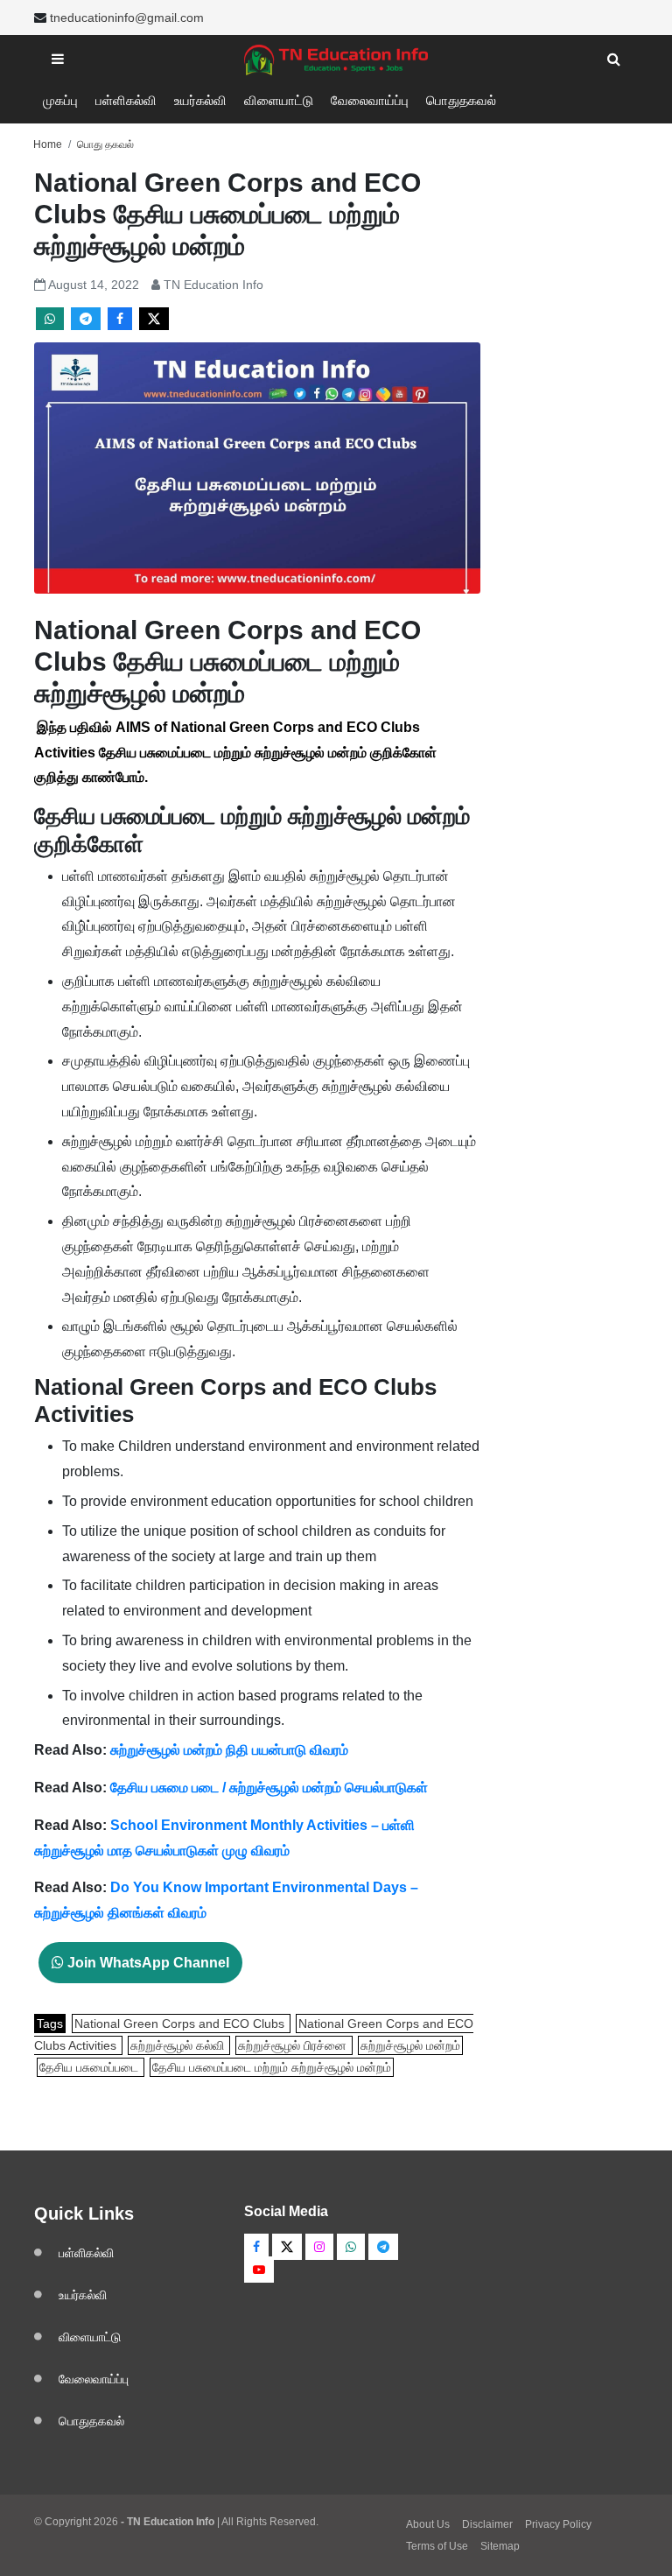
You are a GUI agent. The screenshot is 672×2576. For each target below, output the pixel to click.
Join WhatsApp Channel (147, 1963)
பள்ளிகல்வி (126, 100)
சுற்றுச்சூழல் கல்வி (179, 2045)
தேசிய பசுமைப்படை (91, 2067)
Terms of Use (437, 2546)
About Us (428, 2524)
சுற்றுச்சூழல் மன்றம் (410, 2045)
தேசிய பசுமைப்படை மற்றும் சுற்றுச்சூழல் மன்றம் (272, 2067)
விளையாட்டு (279, 100)
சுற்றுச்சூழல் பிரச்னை (294, 2045)
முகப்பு (60, 100)
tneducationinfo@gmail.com (127, 18)
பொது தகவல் (105, 144)
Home (48, 144)
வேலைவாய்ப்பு (370, 100)
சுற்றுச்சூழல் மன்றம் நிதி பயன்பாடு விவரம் (229, 1750)
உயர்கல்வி (200, 100)
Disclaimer (487, 2524)
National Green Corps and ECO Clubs (181, 2023)
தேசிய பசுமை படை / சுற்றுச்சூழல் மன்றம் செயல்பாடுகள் (267, 1788)
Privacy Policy (558, 2524)
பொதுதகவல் (461, 100)
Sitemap (500, 2546)
